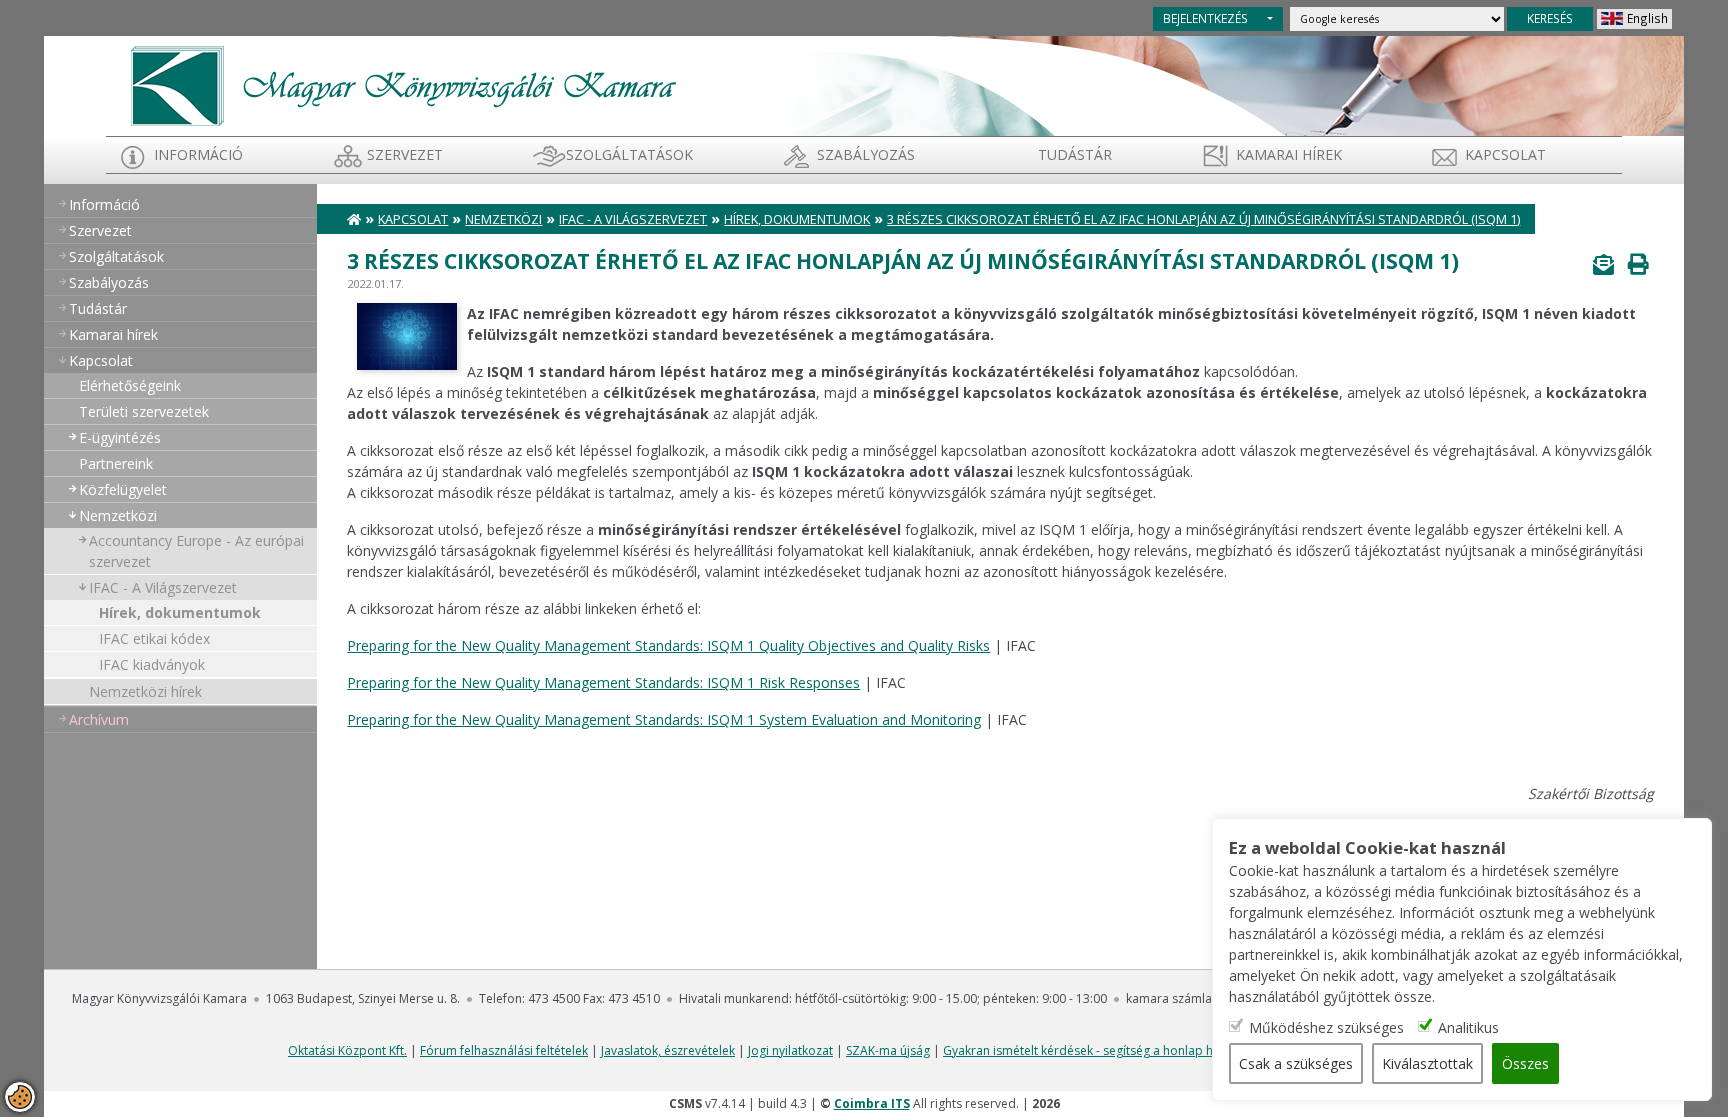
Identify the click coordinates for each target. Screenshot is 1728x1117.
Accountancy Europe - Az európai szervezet (196, 551)
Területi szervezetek (144, 411)
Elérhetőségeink (130, 385)
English (1647, 18)
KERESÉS (1550, 18)
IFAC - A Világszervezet (163, 587)
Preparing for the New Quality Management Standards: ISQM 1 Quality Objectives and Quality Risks (668, 645)
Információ (198, 154)
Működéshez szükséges (1326, 1027)
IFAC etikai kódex (154, 638)
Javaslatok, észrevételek (668, 1050)
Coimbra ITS (872, 1103)
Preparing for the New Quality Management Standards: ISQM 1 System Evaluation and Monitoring (664, 719)
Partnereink (116, 463)
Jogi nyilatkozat (790, 1050)
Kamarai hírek (1289, 154)
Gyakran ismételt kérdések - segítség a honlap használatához (1115, 1050)
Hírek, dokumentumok (180, 612)
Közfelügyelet (123, 489)
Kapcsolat (1505, 154)
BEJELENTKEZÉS (1205, 18)
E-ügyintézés (120, 437)
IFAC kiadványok (152, 664)
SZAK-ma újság (888, 1050)
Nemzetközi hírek (145, 691)
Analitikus (1468, 1027)
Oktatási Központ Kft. (347, 1050)
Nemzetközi (118, 515)
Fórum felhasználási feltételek (504, 1050)
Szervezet (405, 154)
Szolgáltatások (629, 154)
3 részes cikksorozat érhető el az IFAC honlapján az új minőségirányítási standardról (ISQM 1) (1203, 219)
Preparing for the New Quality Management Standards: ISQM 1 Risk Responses (603, 682)
